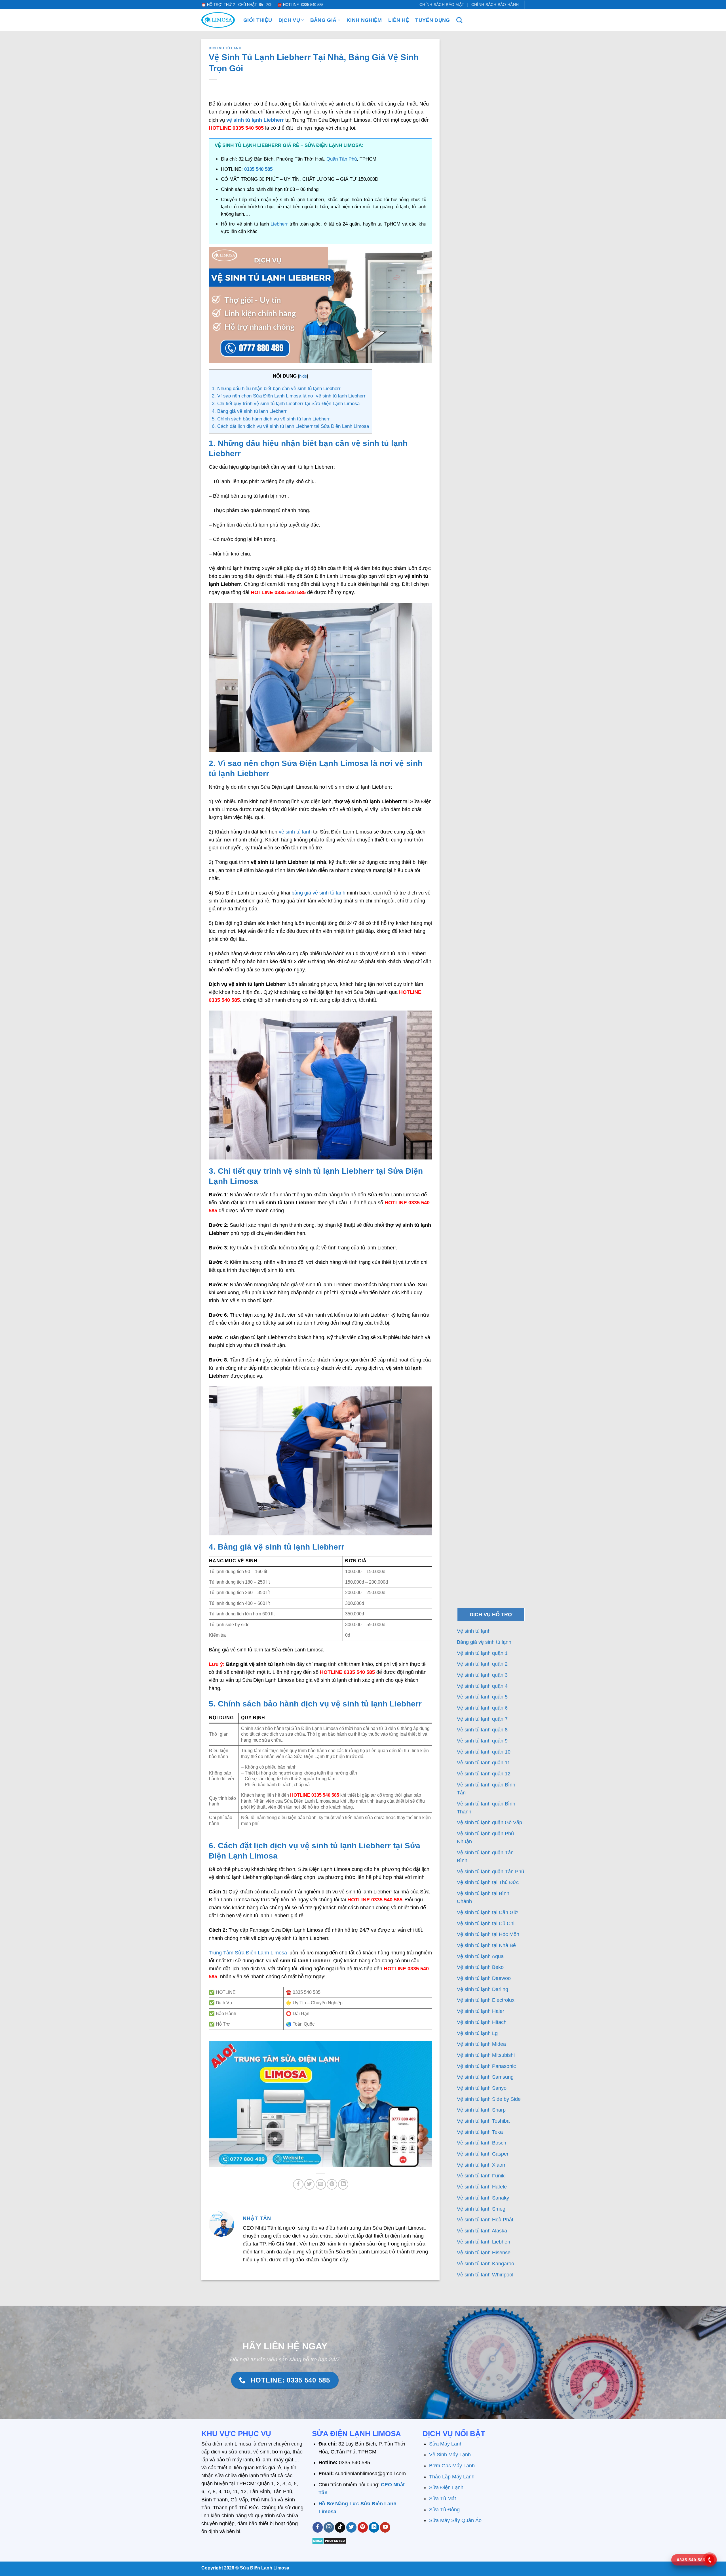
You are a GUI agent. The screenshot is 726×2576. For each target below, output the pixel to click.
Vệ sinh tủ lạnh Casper (483, 2154)
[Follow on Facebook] (318, 2527)
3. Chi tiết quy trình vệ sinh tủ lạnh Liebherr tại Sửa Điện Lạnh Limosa (286, 404)
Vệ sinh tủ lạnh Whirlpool (485, 2275)
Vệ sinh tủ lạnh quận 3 (482, 1675)
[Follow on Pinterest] (363, 2527)
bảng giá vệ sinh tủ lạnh (318, 893)
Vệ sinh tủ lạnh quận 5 (482, 1697)
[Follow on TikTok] (340, 2527)
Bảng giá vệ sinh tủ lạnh (484, 1642)
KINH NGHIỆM (364, 20)
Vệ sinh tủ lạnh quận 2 (482, 1664)
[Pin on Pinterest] (332, 2184)
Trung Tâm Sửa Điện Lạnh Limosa (248, 1953)
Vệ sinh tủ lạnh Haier (481, 2011)
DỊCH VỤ (289, 20)
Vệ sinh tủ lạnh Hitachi (482, 2022)
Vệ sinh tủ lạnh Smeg (481, 2209)
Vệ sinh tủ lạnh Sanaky (483, 2198)
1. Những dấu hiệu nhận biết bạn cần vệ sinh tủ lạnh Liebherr (276, 389)
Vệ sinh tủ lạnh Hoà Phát (485, 2220)
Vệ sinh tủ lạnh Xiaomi (482, 2165)
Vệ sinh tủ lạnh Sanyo (482, 2088)
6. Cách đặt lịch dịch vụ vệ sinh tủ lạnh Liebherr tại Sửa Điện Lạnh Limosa (290, 426)
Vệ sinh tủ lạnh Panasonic (486, 2066)
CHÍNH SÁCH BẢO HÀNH (495, 5)
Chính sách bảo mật (442, 5)
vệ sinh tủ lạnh (295, 832)
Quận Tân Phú (342, 159)
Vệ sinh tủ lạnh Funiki (481, 2176)
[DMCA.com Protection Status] (329, 2541)
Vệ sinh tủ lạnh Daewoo (484, 1978)
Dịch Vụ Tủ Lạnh (225, 48)
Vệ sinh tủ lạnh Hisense (484, 2253)
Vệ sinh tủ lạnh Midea (481, 2044)
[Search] (459, 20)
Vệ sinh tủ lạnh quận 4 (482, 1686)
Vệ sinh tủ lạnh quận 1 (482, 1653)
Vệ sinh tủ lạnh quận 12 (484, 1774)
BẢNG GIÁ (323, 20)
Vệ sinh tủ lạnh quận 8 (482, 1730)
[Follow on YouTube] (385, 2527)
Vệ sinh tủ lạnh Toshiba (483, 2121)
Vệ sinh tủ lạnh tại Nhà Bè (486, 1945)
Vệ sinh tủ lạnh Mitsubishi (486, 2055)
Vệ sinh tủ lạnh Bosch (482, 2143)
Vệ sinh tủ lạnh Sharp (481, 2110)
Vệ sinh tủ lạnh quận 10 (484, 1752)
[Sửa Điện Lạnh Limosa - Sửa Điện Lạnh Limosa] (218, 20)
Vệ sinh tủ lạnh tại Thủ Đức (488, 1882)
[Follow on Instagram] (329, 2527)
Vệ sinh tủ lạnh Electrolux (486, 2000)
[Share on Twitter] (309, 2184)
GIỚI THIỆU (258, 20)
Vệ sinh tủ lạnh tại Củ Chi (486, 1923)
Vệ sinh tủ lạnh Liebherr (484, 2242)
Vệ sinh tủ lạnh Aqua (480, 1956)
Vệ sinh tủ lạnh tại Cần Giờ (487, 1912)
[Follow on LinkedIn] (374, 2527)
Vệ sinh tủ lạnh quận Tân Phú (490, 1872)
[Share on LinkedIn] (343, 2184)
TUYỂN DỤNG (433, 20)
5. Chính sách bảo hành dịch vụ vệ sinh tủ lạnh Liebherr (271, 419)
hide (303, 376)
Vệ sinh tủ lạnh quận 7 (482, 1719)
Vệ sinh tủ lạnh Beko (480, 1967)
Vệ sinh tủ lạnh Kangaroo (486, 2264)
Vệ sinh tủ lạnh (474, 1631)
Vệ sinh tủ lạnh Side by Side (489, 2099)
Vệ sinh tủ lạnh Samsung (485, 2077)
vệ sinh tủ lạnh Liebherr (255, 120)
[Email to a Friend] (321, 2184)
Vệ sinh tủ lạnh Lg (477, 2033)
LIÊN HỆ (399, 20)
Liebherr (280, 224)
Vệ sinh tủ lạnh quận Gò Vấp (489, 1822)
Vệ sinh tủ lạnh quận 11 (484, 1763)
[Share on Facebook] (298, 2184)
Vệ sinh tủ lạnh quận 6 (482, 1708)
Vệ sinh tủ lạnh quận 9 (482, 1741)
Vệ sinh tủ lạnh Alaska (482, 2231)
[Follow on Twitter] (351, 2527)
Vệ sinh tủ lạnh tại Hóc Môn (488, 1934)
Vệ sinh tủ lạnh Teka (480, 2132)
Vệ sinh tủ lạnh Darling (483, 1989)
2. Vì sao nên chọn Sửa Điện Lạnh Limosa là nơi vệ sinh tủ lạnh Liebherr (289, 396)
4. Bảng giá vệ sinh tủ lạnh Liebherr (249, 411)
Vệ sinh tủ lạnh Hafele (482, 2187)
